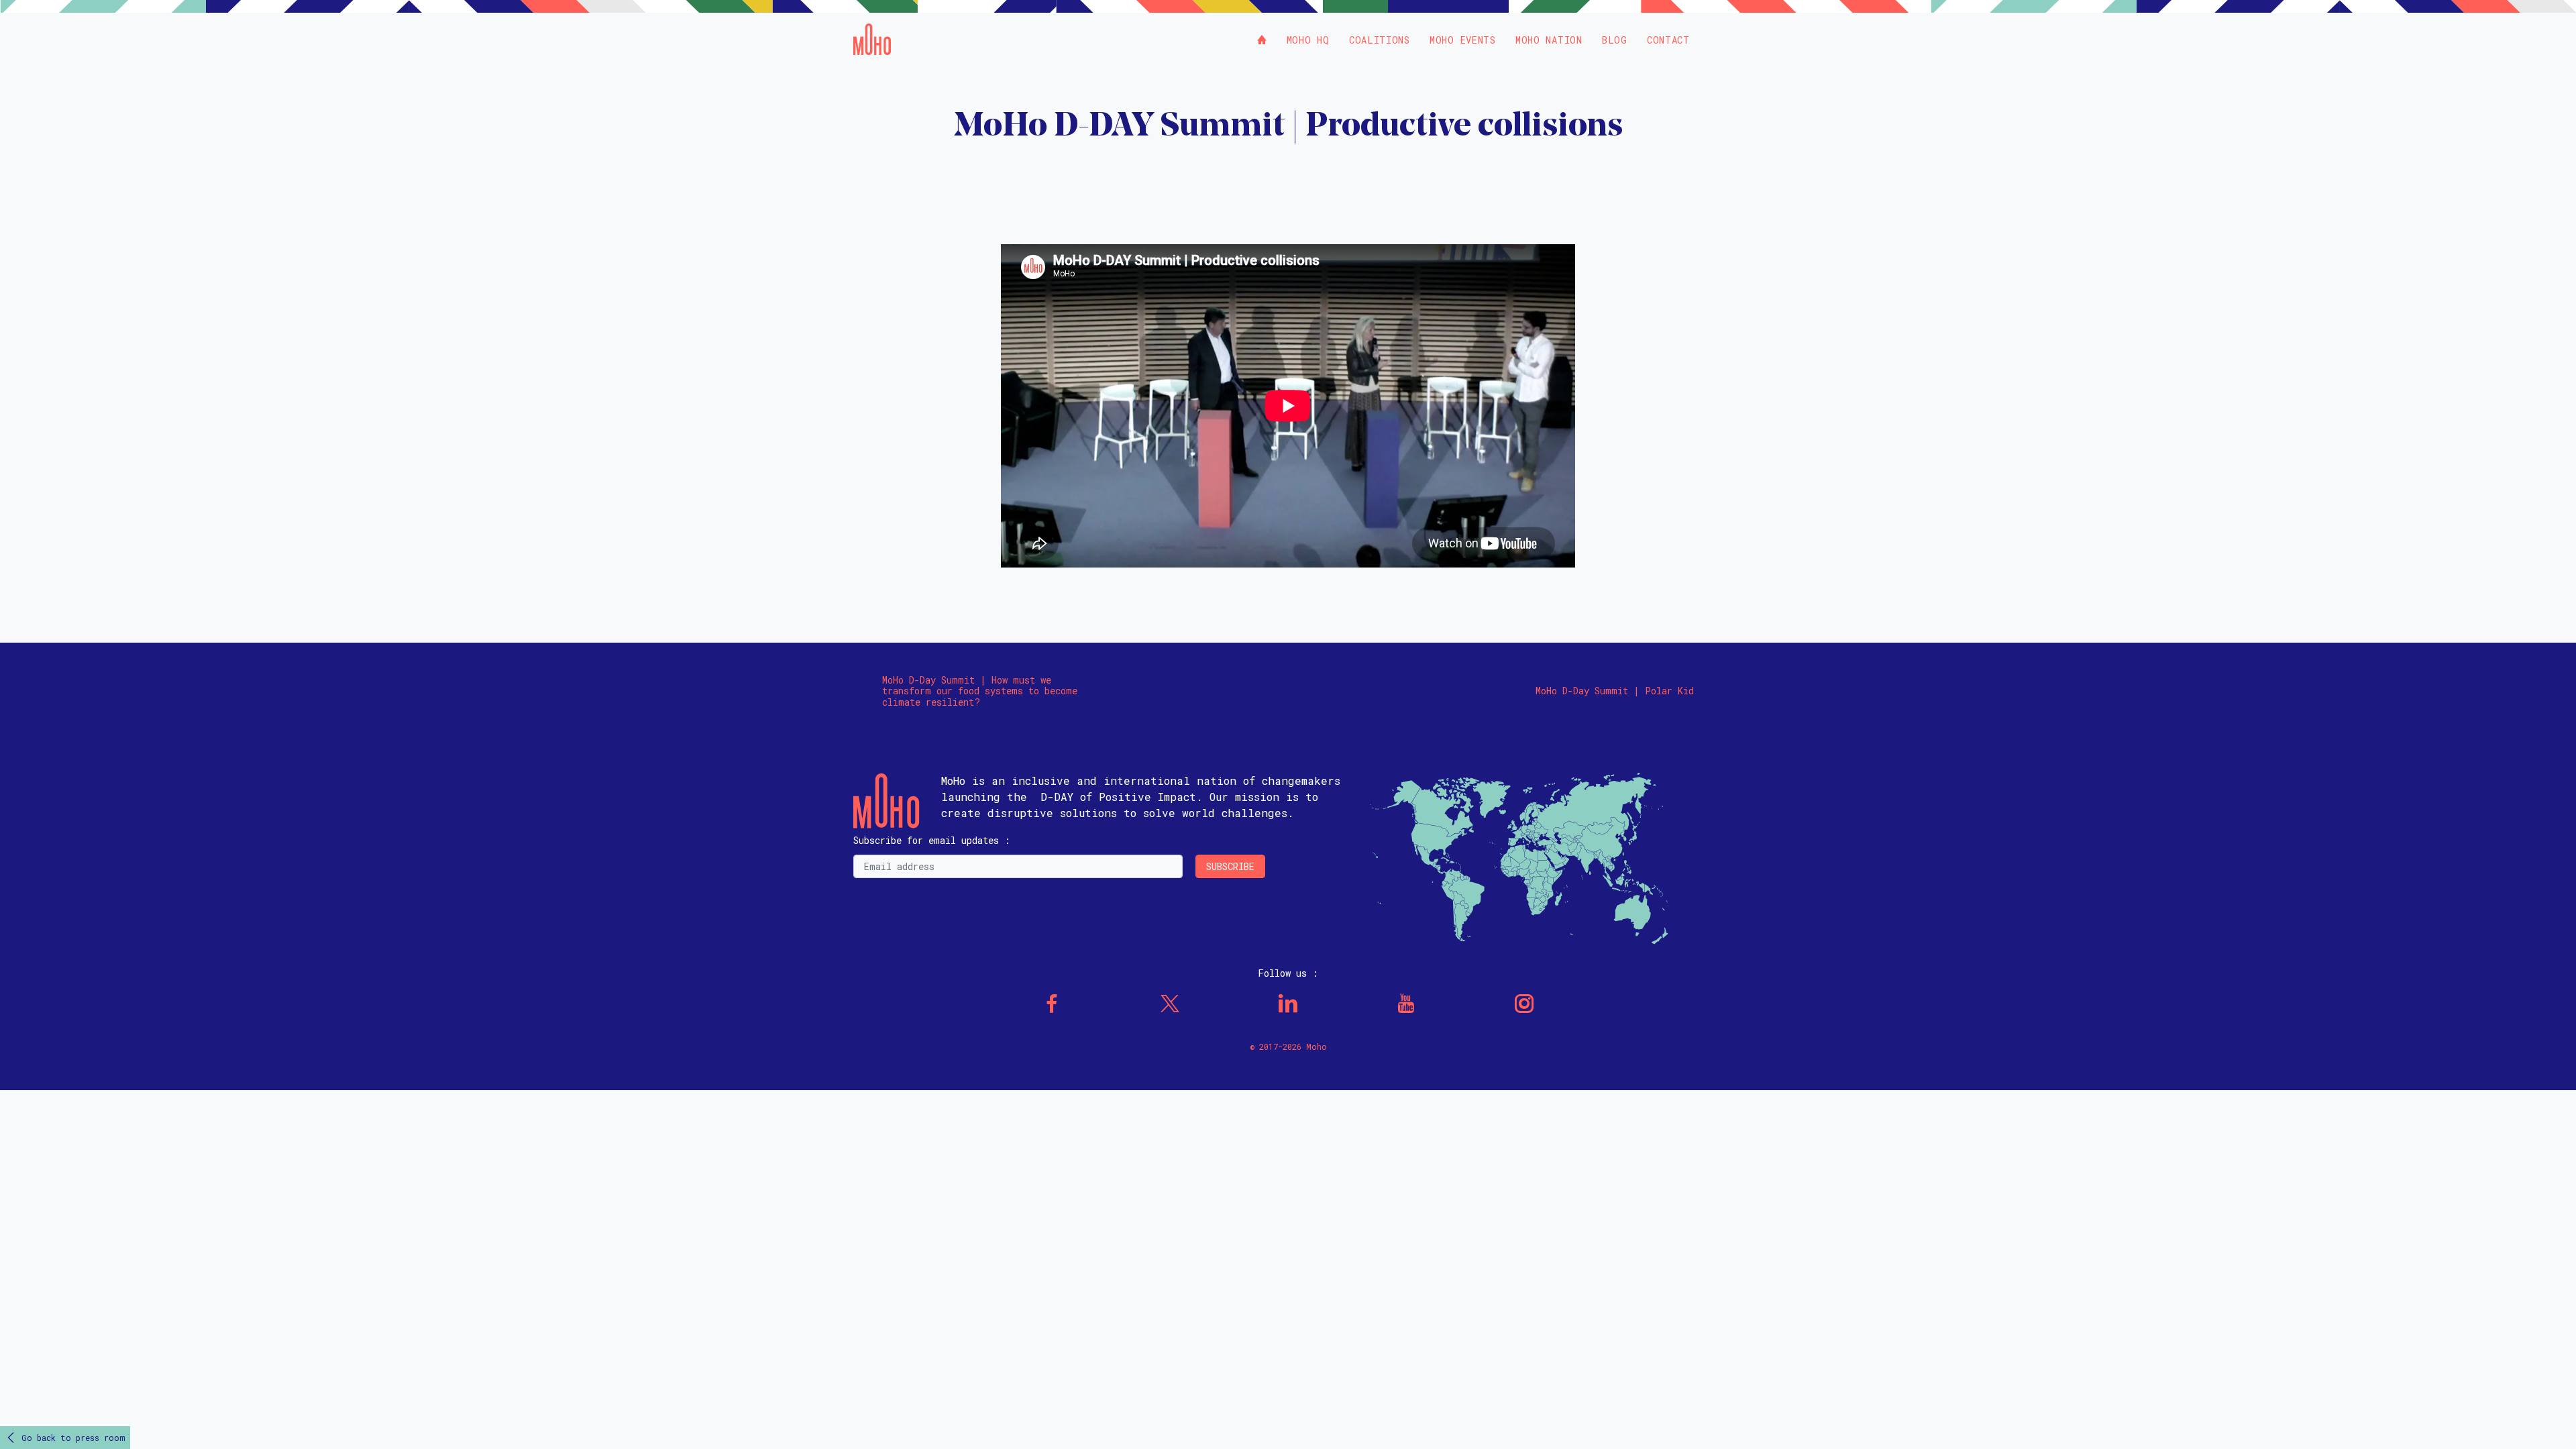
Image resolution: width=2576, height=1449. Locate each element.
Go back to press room (73, 1438)
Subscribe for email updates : (932, 840)
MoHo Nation (1549, 40)
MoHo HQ (1308, 40)
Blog (1615, 40)
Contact (1668, 40)
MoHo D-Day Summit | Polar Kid (1615, 691)
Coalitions (1380, 40)
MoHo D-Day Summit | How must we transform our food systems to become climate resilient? (980, 692)
